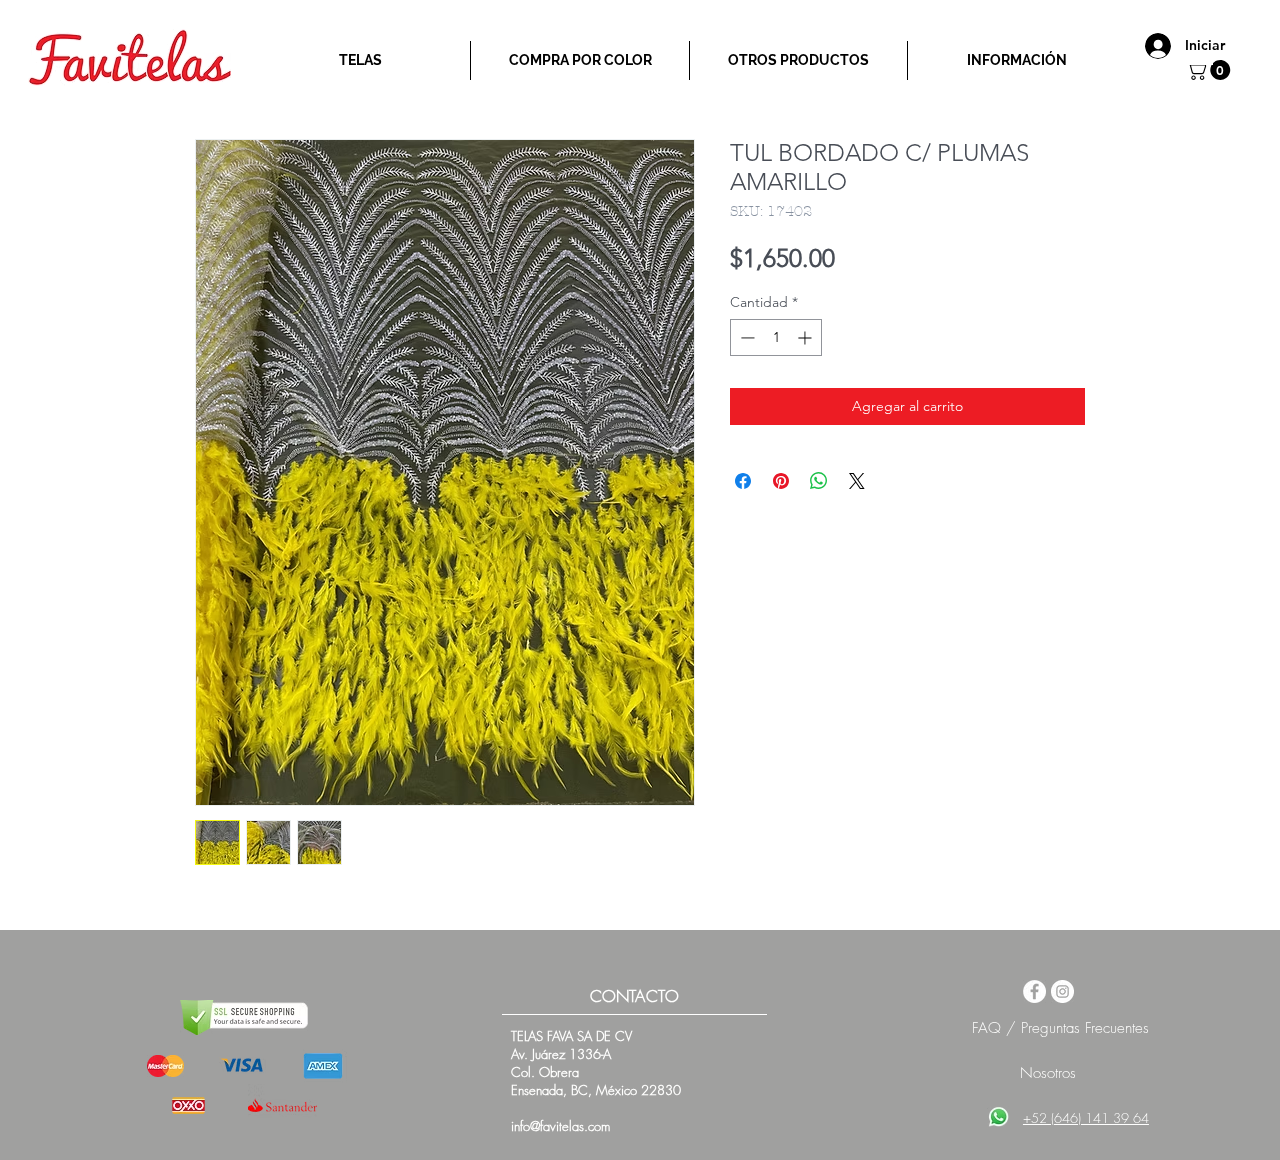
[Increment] (806, 337)
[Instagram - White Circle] (1062, 991)
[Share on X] (857, 481)
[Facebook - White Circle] (1034, 991)
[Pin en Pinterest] (781, 481)
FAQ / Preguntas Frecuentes (1060, 1028)
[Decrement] (745, 337)
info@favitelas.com (560, 1126)
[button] (1210, 70)
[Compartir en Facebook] (743, 481)
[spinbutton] (776, 337)
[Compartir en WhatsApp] (819, 481)
